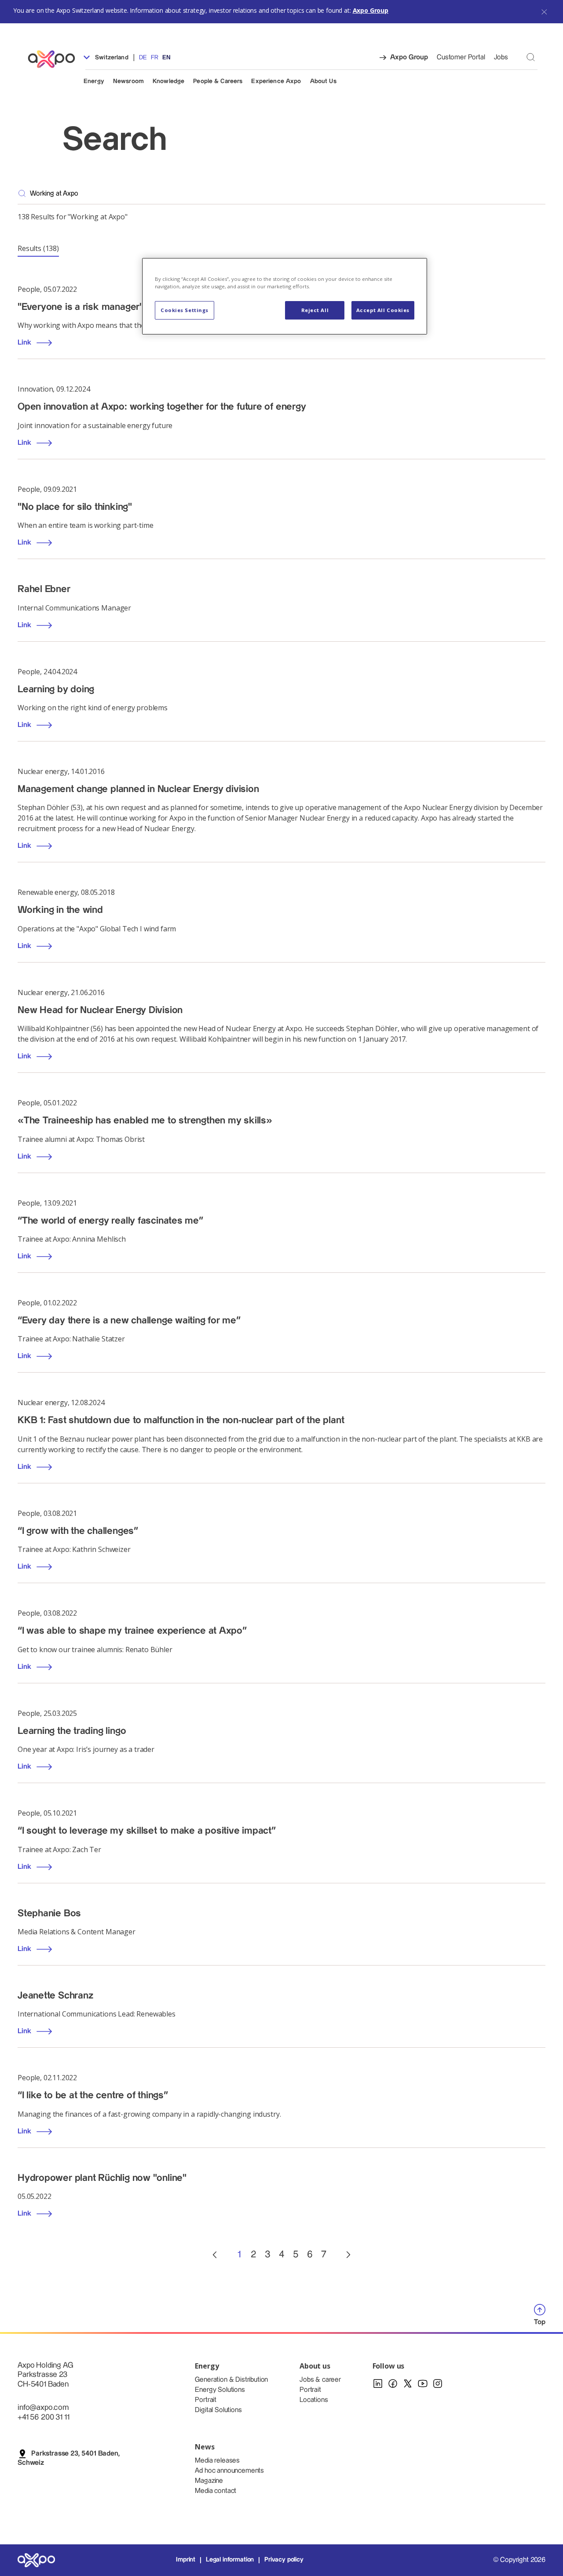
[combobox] (288, 193)
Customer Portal (461, 57)
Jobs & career (320, 2380)
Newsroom (128, 81)
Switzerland (111, 58)
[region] (285, 296)
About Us (323, 81)
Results (38, 248)
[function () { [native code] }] (215, 2255)
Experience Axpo (276, 81)
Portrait (206, 2400)
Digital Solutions (218, 2410)
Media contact (216, 2491)
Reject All (315, 310)
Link (24, 343)
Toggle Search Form (531, 57)
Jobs (501, 57)
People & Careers (218, 81)
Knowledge (168, 81)
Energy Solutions (220, 2390)
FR (155, 58)
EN (166, 58)
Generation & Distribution (231, 2380)
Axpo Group (371, 10)
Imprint (186, 2560)
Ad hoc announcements (229, 2471)
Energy (94, 81)
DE (143, 58)
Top (540, 2322)
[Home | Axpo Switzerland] (55, 59)
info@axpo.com (43, 2407)
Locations (314, 2400)
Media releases (217, 2461)
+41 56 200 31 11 (43, 2417)
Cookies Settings (185, 310)
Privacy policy (284, 2560)
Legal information (230, 2560)
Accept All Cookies (383, 310)
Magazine (209, 2481)
